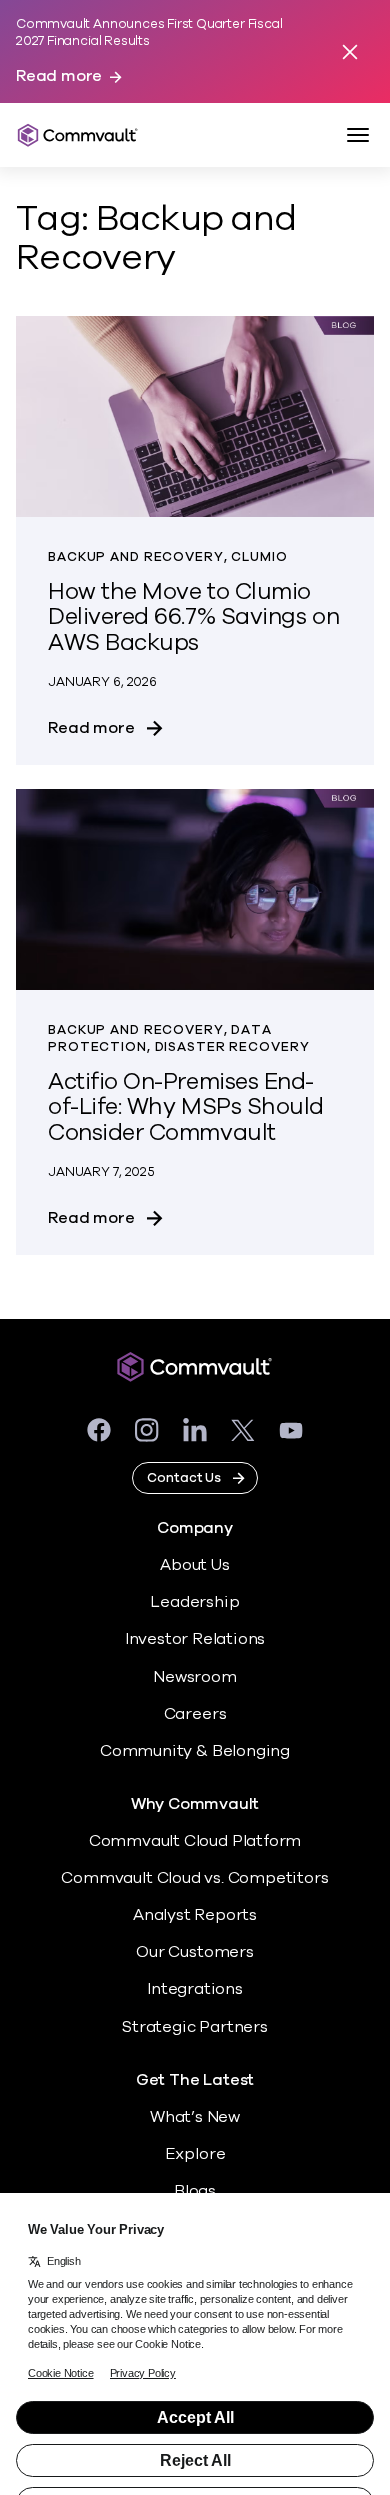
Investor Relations (195, 1639)
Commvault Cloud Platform (195, 1841)
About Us (194, 1565)
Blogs (195, 2191)
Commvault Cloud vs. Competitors (194, 1878)
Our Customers (195, 1952)
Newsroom (194, 1677)
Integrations (195, 1989)
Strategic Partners (195, 2027)
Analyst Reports (195, 1915)
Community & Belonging (195, 1751)
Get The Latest (195, 2080)
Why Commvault (195, 1804)
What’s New (195, 2117)
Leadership (194, 1602)
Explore (195, 2154)
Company (195, 1528)
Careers (195, 1714)
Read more (59, 76)
